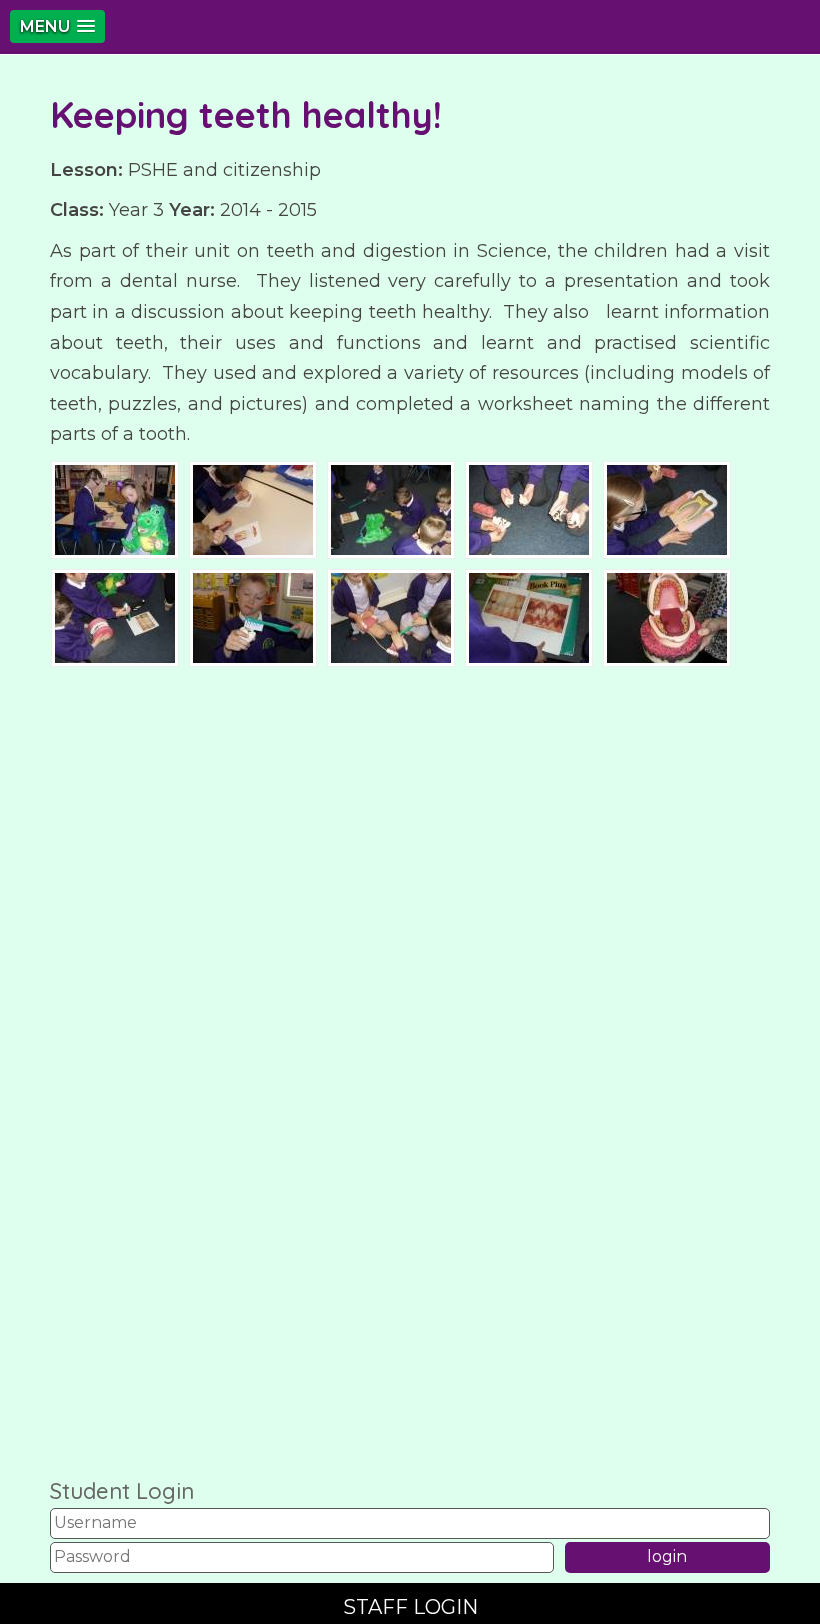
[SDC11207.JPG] (115, 508)
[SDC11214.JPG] (253, 616)
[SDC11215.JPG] (391, 616)
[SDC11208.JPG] (253, 508)
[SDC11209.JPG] (391, 508)
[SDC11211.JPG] (529, 508)
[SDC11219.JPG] (667, 616)
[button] (57, 26)
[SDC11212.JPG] (667, 508)
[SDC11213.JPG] (115, 616)
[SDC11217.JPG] (529, 616)
